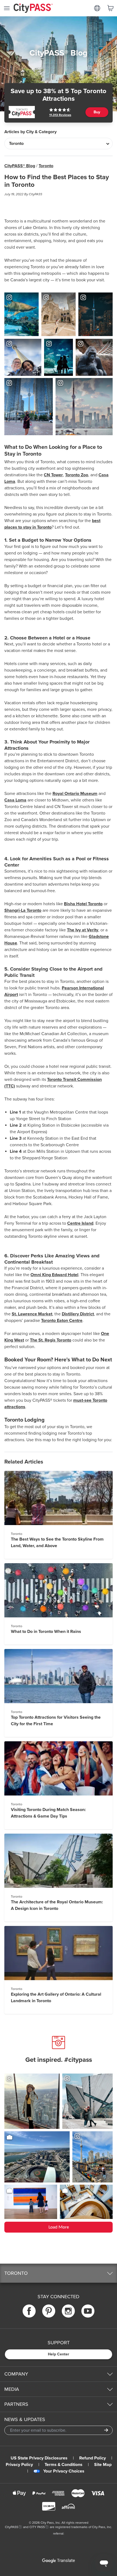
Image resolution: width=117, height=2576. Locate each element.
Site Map (103, 2465)
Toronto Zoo (77, 475)
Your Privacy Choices (64, 2471)
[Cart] (110, 8)
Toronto (46, 166)
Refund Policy (93, 2458)
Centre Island (80, 1223)
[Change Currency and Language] (97, 8)
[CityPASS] (33, 9)
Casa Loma (15, 800)
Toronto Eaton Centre (62, 1321)
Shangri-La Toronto (23, 910)
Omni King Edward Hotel (54, 1275)
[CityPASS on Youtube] (88, 2311)
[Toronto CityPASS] (22, 112)
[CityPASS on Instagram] (68, 2311)
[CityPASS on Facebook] (29, 2311)
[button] (59, 2273)
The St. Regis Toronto (51, 1340)
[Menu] (7, 8)
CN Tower (53, 475)
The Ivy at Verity (83, 930)
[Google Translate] (59, 2561)
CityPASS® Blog (20, 166)
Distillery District (78, 1314)
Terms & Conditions (64, 2465)
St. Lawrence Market (32, 1314)
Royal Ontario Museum (75, 794)
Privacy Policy (19, 2465)
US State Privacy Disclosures (39, 2458)
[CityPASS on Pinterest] (49, 2311)
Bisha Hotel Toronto (83, 904)
